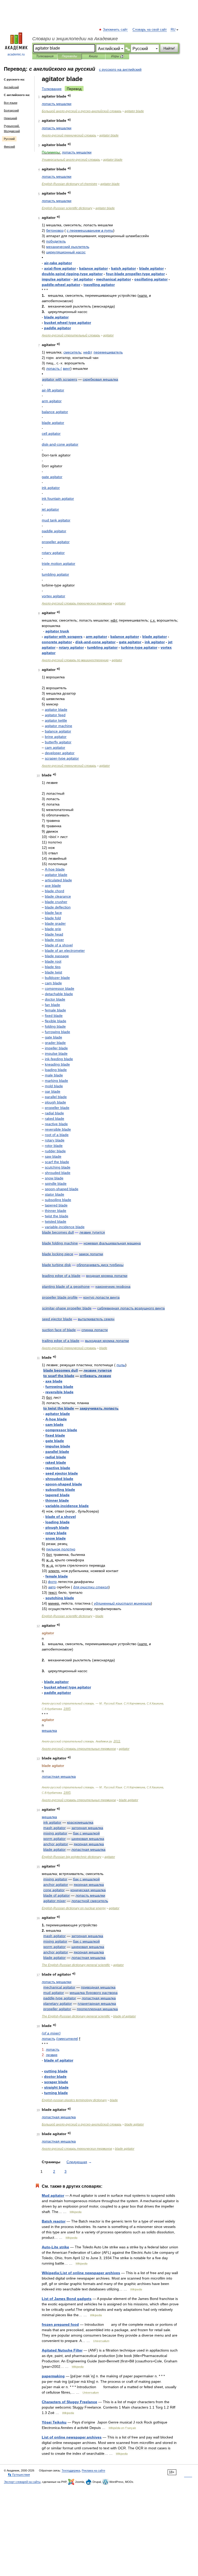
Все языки (11, 103)
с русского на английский (120, 69)
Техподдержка (71, 2470)
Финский (9, 147)
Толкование (52, 89)
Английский (11, 87)
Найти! (169, 48)
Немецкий (10, 118)
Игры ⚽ (117, 56)
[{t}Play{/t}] (69, 96)
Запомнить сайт (115, 30)
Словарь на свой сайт (150, 30)
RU (173, 30)
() (51, 2033)
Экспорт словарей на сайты (22, 2482)
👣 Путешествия (19, 2475)
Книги (93, 56)
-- (82, 111)
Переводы (69, 56)
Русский (9, 139)
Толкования (45, 56)
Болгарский (11, 110)
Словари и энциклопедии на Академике (75, 39)
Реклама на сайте (93, 2470)
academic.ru (16, 54)
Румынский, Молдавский (12, 128)
